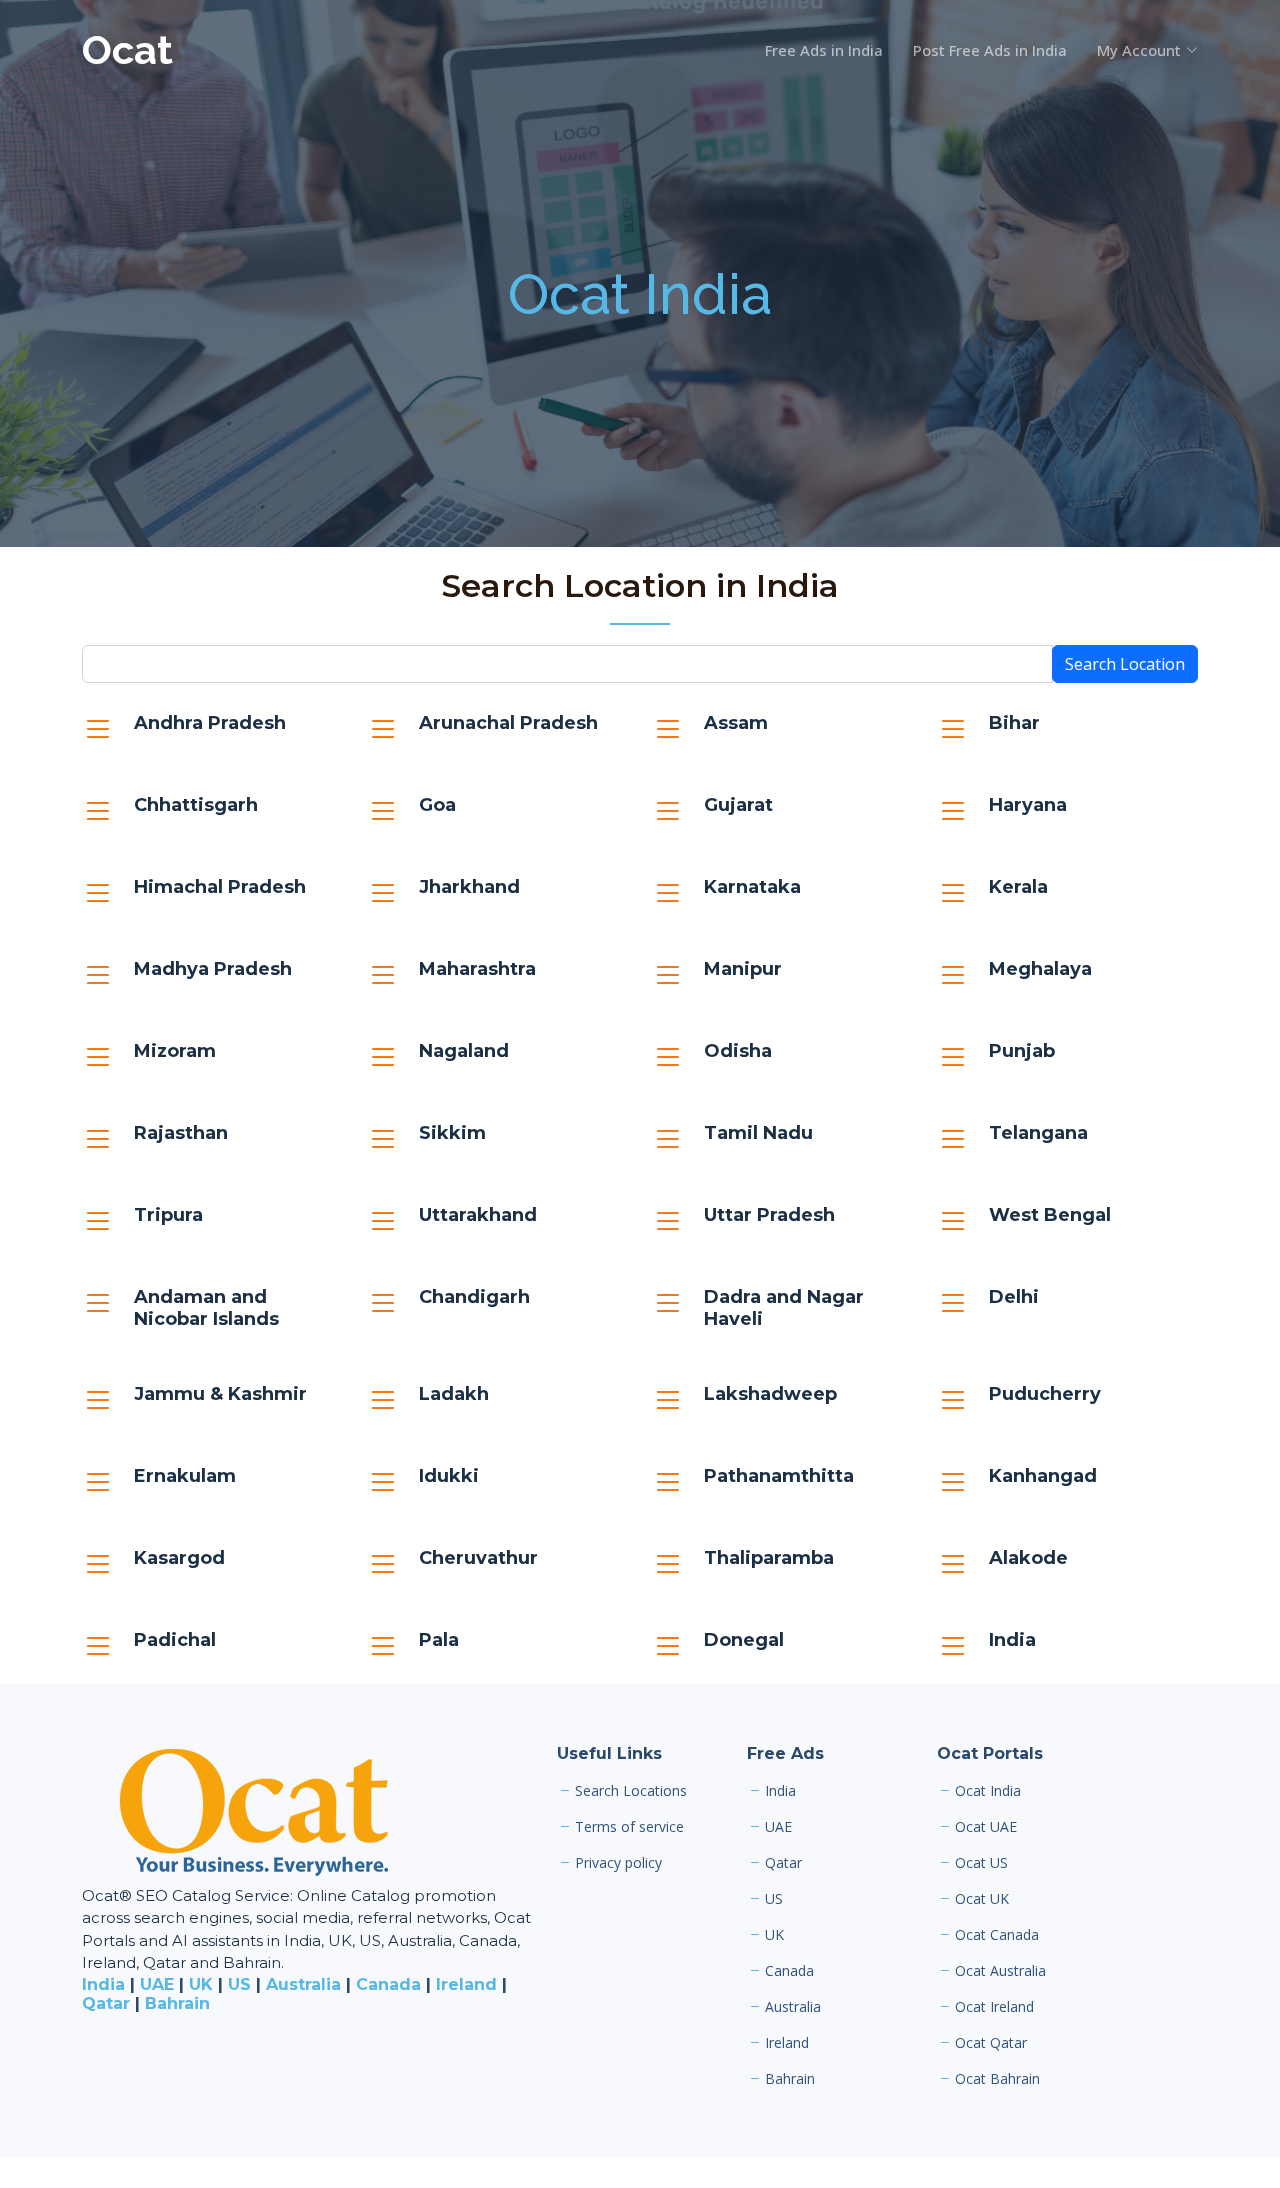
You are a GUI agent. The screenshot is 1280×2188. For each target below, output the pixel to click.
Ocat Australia (1000, 1971)
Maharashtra (477, 969)
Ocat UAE (986, 1827)
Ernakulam (185, 1476)
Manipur (743, 969)
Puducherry (1045, 1394)
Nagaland (464, 1051)
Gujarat (738, 805)
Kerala (1018, 887)
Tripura (168, 1215)
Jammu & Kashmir (220, 1394)
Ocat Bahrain (997, 2079)
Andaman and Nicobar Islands (206, 1308)
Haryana (1028, 805)
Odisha (738, 1051)
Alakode (1028, 1558)
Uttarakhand (478, 1215)
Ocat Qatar (991, 2043)
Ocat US (981, 1863)
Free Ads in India (824, 50)
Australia (303, 1984)
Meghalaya (1040, 969)
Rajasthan (181, 1133)
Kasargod (179, 1558)
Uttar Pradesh (769, 1215)
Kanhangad (1043, 1476)
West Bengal (1050, 1215)
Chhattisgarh (196, 805)
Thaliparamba (769, 1558)
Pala (439, 1640)
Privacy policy (618, 1863)
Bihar (1014, 723)
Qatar (106, 2003)
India (1012, 1640)
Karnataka (752, 887)
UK (201, 1984)
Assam (736, 723)
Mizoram (175, 1051)
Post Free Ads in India (990, 50)
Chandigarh (474, 1297)
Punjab (1022, 1051)
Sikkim (452, 1133)
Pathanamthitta (779, 1476)
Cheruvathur (478, 1558)
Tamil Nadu (758, 1133)
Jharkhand (469, 887)
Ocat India (640, 294)
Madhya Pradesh (213, 969)
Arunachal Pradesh (508, 723)
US (239, 1984)
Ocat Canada (997, 1935)
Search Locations (631, 1791)
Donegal (744, 1640)
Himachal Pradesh (220, 887)
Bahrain (177, 2003)
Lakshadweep (770, 1394)
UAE (157, 1984)
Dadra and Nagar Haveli (784, 1308)
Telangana (1038, 1133)
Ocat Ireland (994, 2007)
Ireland (466, 1984)
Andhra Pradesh (210, 723)
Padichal (175, 1640)
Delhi (1014, 1297)
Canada (388, 1984)
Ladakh (454, 1394)
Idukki (449, 1476)
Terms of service (629, 1827)
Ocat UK (982, 1899)
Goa (437, 805)
